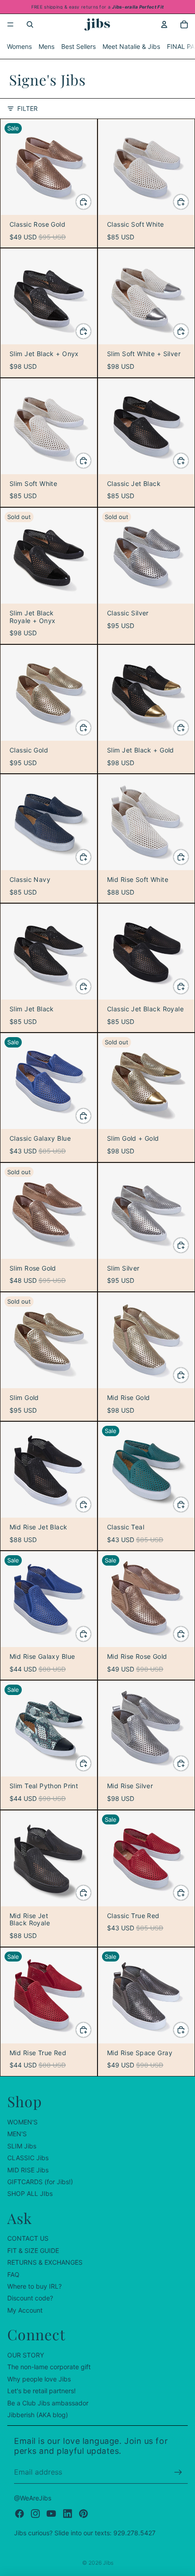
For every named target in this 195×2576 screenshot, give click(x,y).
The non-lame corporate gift (49, 2367)
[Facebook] (19, 2513)
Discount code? (30, 2298)
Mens (46, 46)
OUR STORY (26, 2355)
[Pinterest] (83, 2513)
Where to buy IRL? (34, 2286)
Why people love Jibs (39, 2378)
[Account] (164, 24)
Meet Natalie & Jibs (131, 46)
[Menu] (10, 24)
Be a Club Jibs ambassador (48, 2402)
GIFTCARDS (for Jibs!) (40, 2182)
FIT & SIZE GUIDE (33, 2250)
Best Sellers (78, 46)
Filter (27, 108)
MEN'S (17, 2134)
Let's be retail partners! (41, 2391)
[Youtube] (51, 2513)
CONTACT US (28, 2238)
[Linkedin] (68, 2513)
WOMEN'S (22, 2122)
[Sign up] (178, 2472)
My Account (25, 2310)
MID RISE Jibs (28, 2169)
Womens (19, 46)
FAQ (13, 2274)
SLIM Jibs (22, 2145)
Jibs (108, 2563)
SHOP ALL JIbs (30, 2193)
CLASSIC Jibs (28, 2158)
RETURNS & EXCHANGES (45, 2262)
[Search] (30, 24)
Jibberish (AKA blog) (38, 2415)
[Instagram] (35, 2513)
